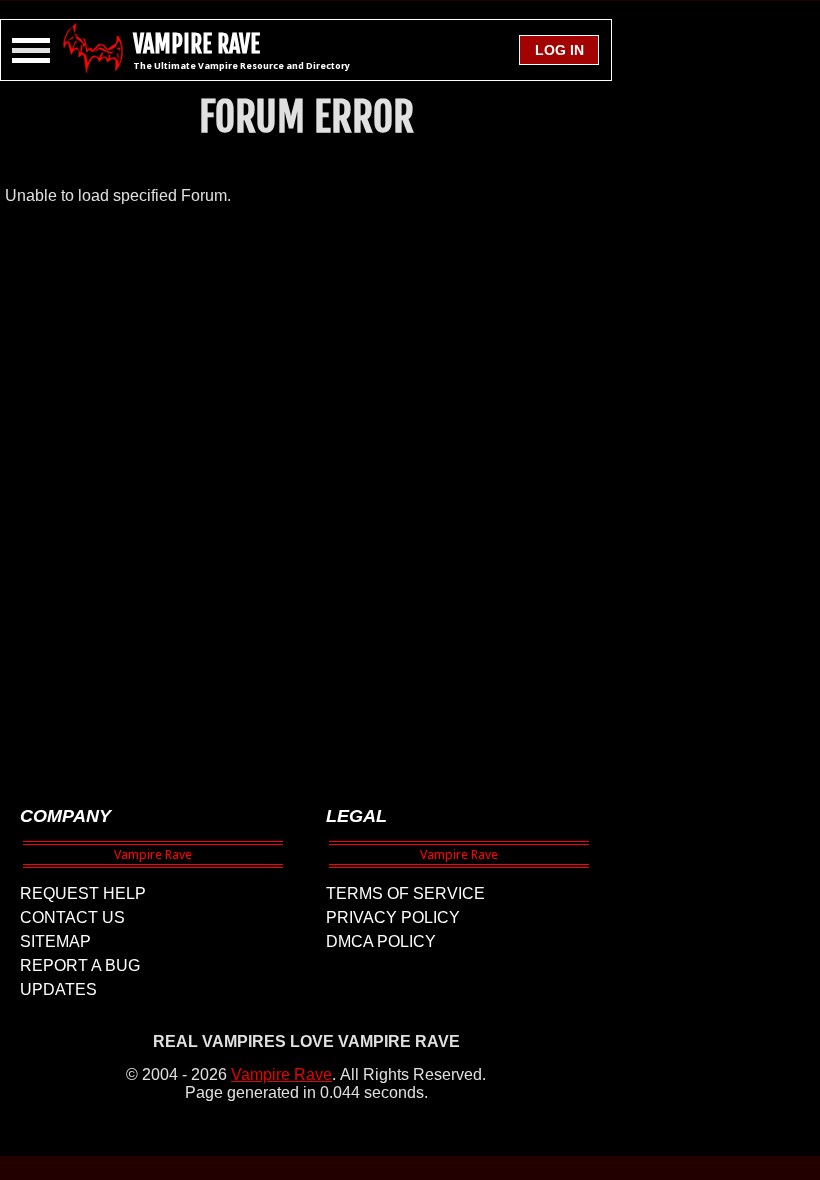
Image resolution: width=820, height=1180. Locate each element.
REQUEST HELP (83, 893)
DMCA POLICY (381, 941)
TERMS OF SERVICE (405, 893)
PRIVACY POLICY (393, 917)
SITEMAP (55, 941)
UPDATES (58, 989)
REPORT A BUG (80, 965)
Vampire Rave (281, 1074)
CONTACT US (72, 917)
